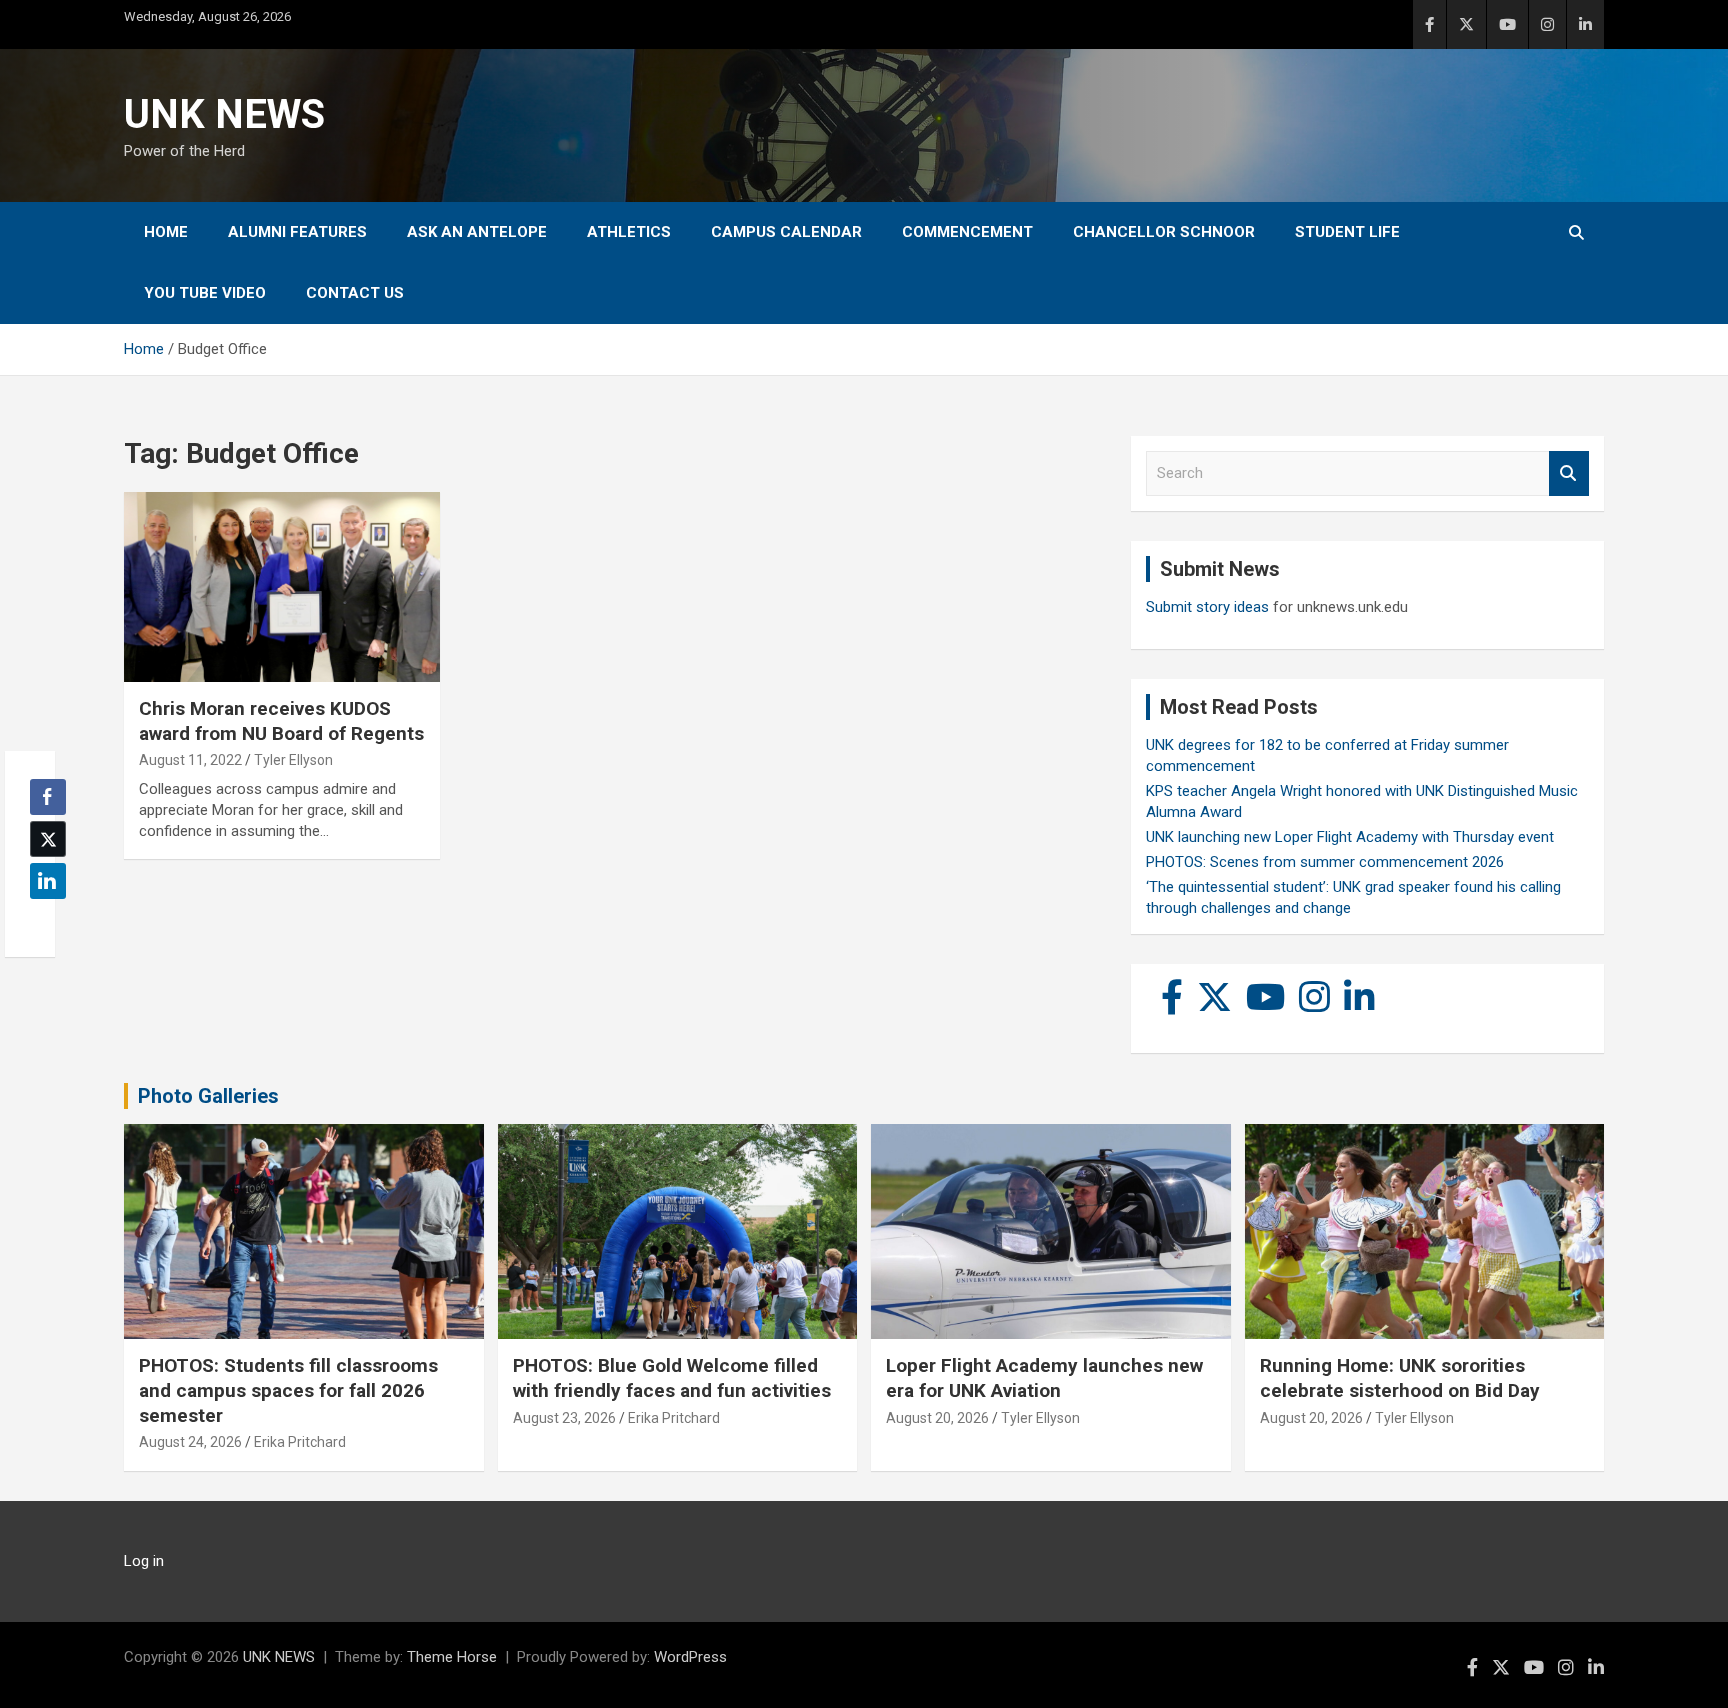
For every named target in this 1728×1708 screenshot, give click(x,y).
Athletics (629, 232)
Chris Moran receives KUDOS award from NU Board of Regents (281, 721)
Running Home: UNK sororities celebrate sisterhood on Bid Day (1400, 1378)
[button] (42, 920)
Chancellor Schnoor (1164, 232)
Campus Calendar (786, 232)
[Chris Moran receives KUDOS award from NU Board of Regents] (282, 587)
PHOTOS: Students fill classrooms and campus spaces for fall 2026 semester (288, 1390)
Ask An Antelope (477, 232)
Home (166, 232)
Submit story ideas (1207, 607)
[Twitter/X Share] (48, 839)
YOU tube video (205, 293)
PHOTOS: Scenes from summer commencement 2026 (1325, 862)
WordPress (690, 1657)
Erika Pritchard (300, 1442)
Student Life (1347, 232)
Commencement (967, 232)
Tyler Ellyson (293, 760)
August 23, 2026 (564, 1418)
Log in (144, 1561)
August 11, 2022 (190, 760)
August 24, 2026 (190, 1442)
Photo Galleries (208, 1096)
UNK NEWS (224, 114)
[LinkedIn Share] (48, 881)
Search (1569, 473)
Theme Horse (452, 1657)
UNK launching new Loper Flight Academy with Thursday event (1350, 837)
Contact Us (355, 293)
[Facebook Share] (48, 797)
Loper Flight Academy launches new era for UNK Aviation (1044, 1378)
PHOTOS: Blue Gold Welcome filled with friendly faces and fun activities (672, 1378)
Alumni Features (297, 232)
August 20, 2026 (937, 1418)
